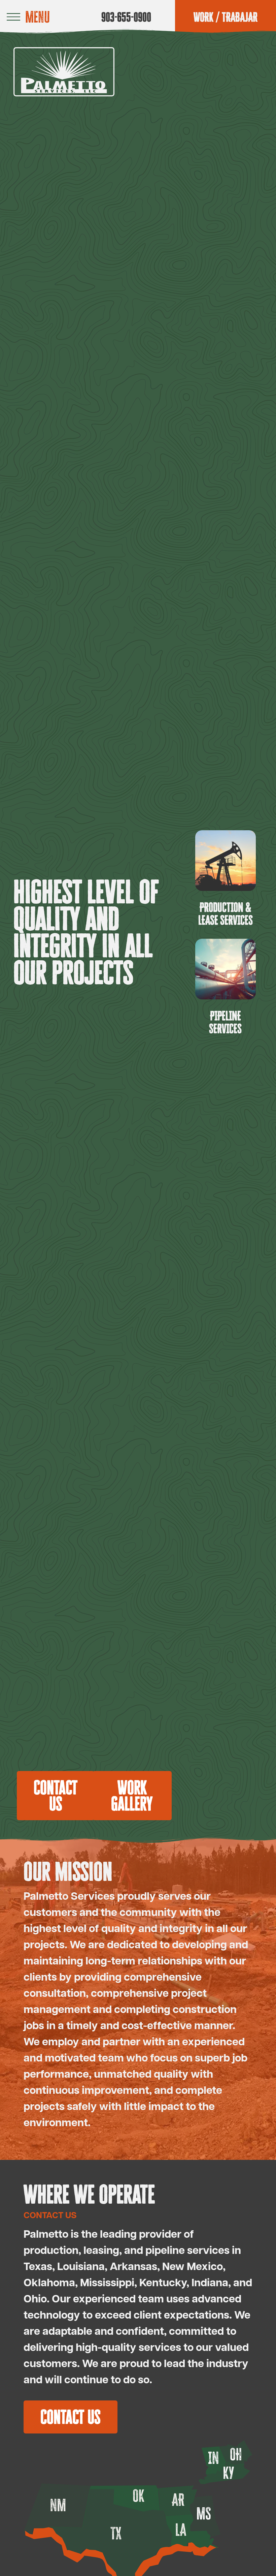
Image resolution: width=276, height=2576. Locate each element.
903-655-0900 (126, 17)
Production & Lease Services (226, 913)
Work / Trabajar (226, 17)
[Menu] (13, 17)
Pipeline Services (226, 1022)
